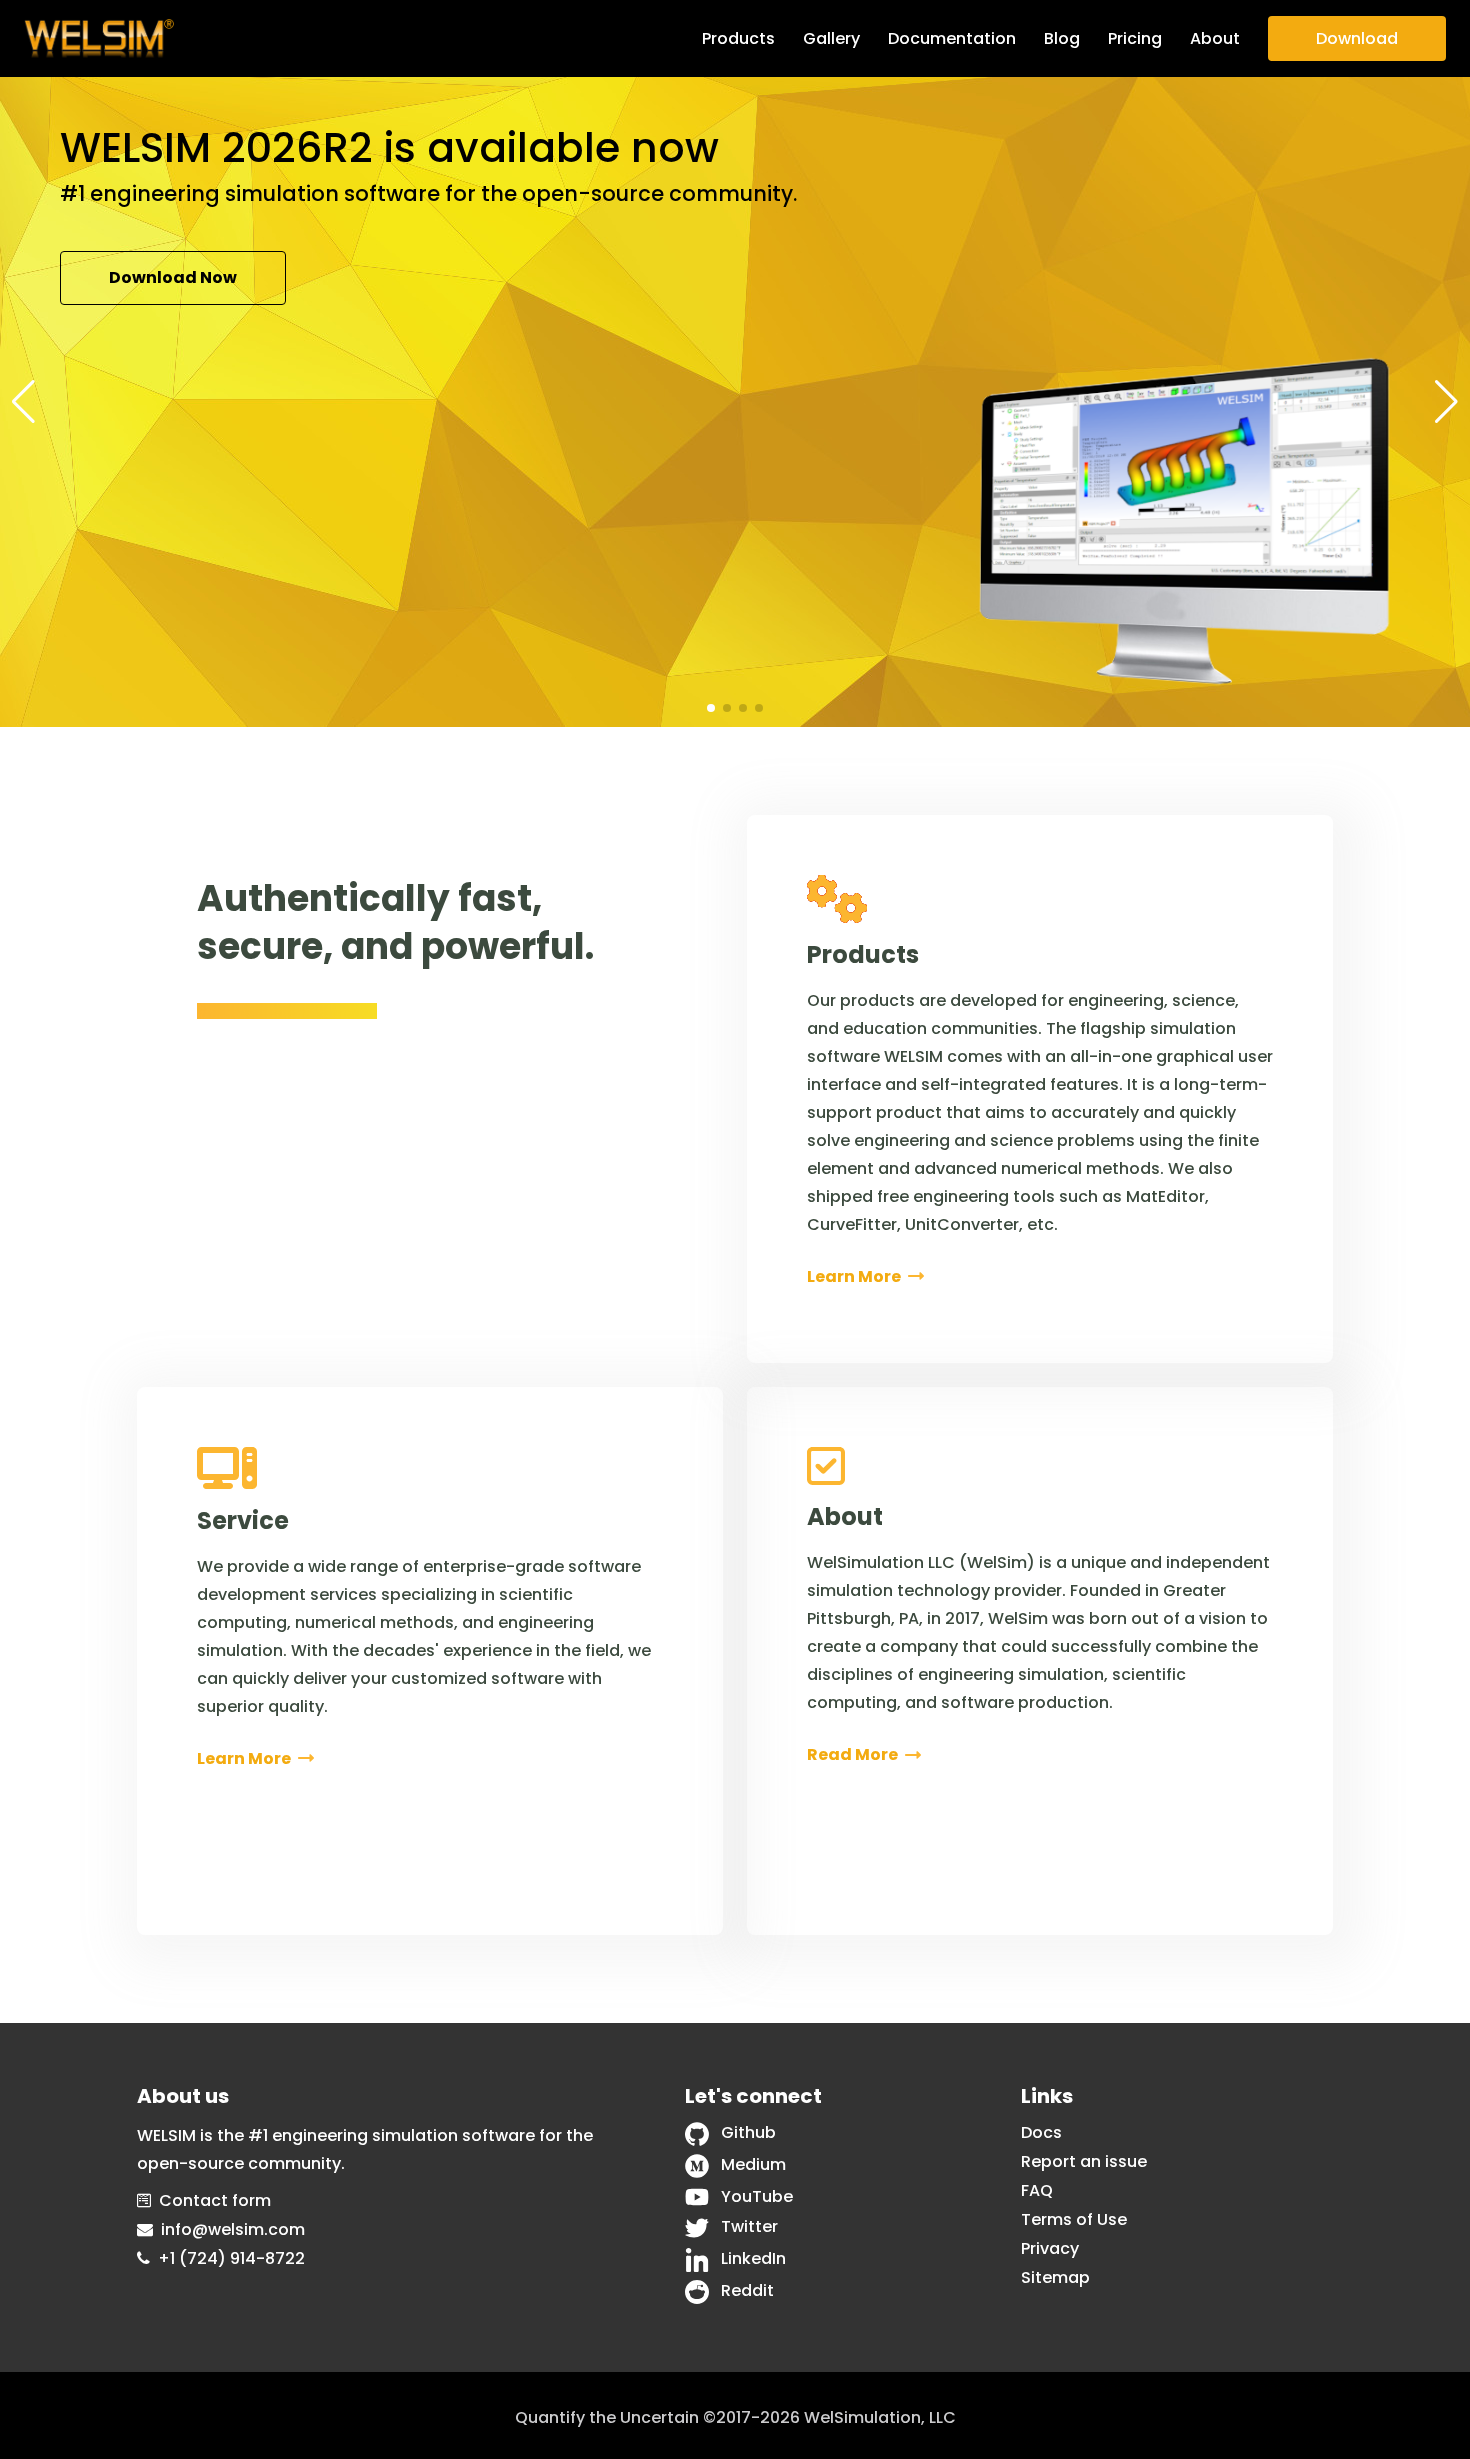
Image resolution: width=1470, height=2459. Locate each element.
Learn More (375, 290)
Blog (1062, 38)
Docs (1041, 2132)
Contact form (215, 2200)
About (1215, 38)
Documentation (952, 38)
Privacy (1050, 2248)
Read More (854, 1754)
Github (748, 2132)
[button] (23, 402)
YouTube (757, 2196)
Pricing (1135, 38)
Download (1357, 38)
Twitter (749, 2226)
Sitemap (1055, 2277)
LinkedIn (753, 2258)
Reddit (747, 2290)
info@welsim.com (233, 2229)
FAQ (1037, 2190)
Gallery (831, 38)
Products (738, 38)
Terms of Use (1074, 2219)
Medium (753, 2164)
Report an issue (1084, 2161)
